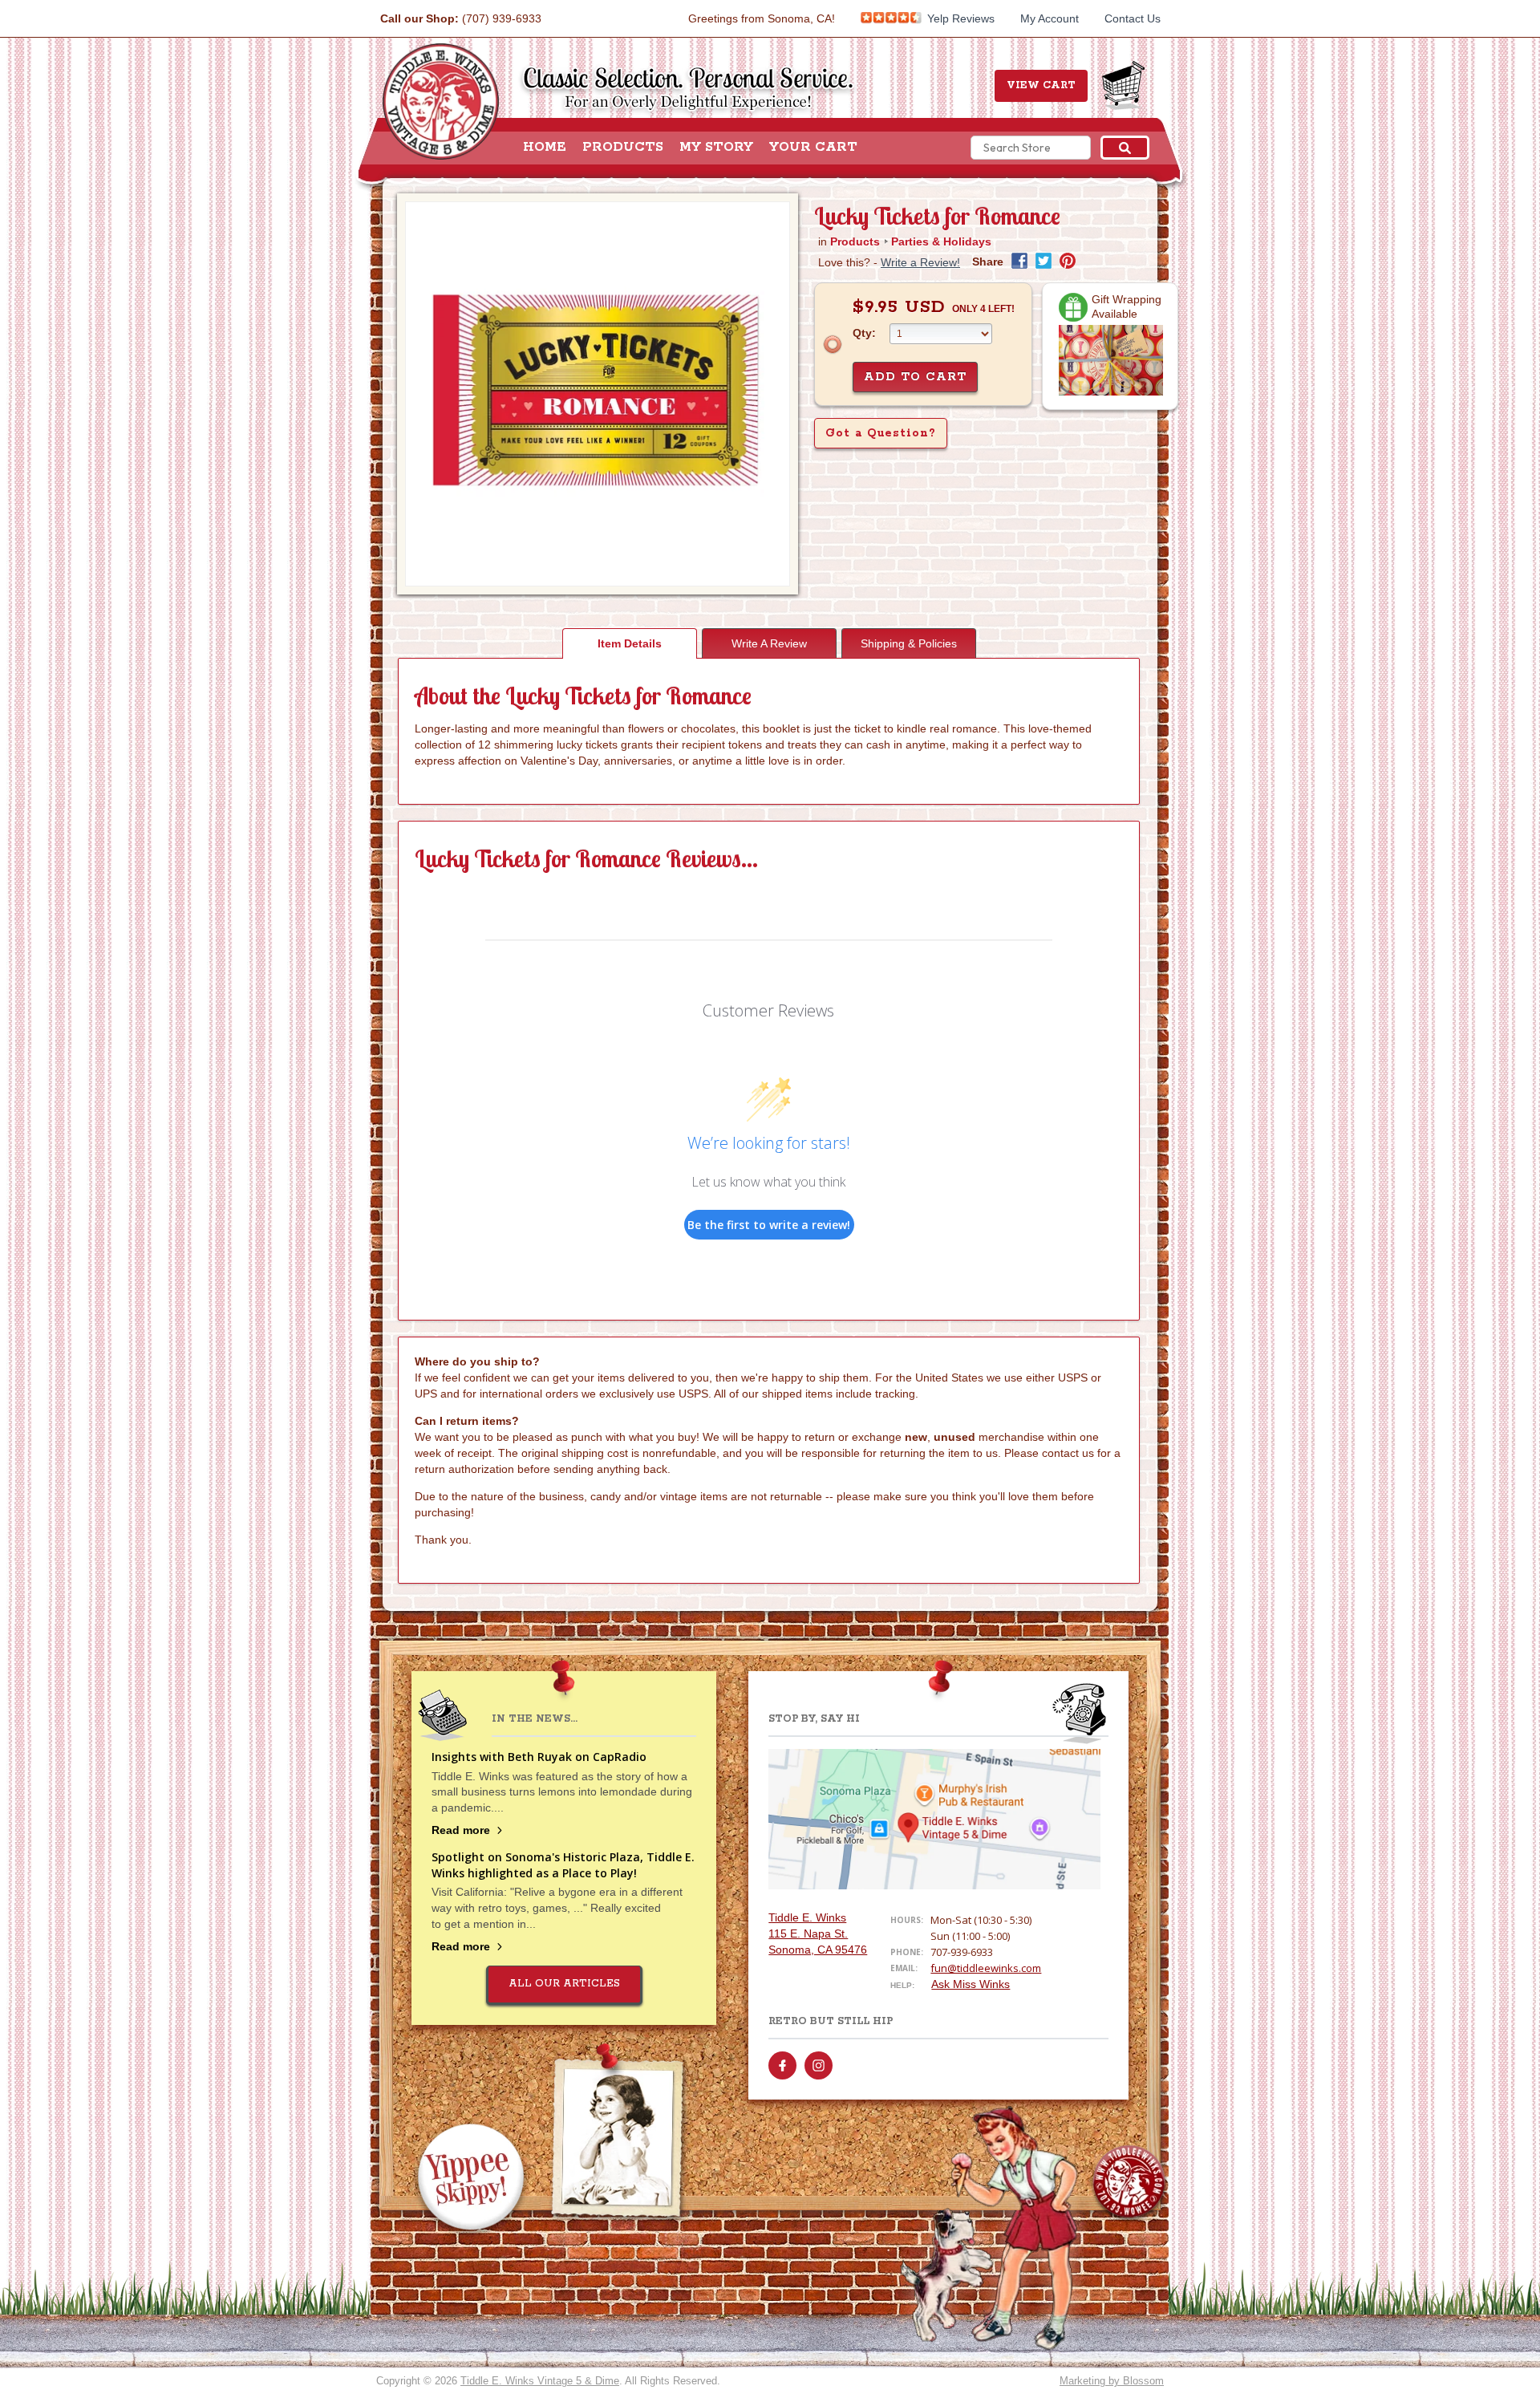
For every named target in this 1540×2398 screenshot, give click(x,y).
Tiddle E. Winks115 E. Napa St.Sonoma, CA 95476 (818, 1933)
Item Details (630, 643)
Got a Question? (881, 433)
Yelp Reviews (959, 18)
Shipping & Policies (909, 643)
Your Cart (813, 148)
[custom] (782, 2065)
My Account (1050, 18)
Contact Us (1133, 18)
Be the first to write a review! (769, 1225)
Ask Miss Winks (971, 1984)
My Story (716, 148)
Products (623, 148)
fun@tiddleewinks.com (986, 1968)
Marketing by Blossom (1112, 2381)
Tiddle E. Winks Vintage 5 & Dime (540, 2381)
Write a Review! (920, 262)
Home (545, 148)
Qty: (864, 333)
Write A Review (769, 643)
